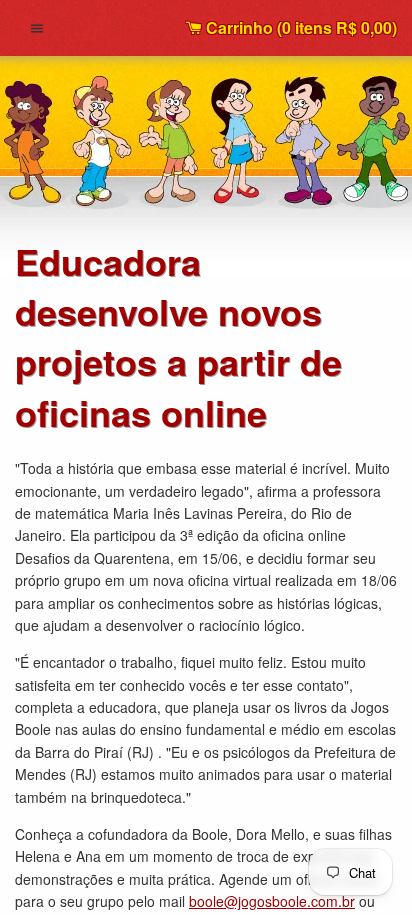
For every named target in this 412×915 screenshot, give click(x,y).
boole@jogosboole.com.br (272, 901)
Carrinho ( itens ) (299, 27)
